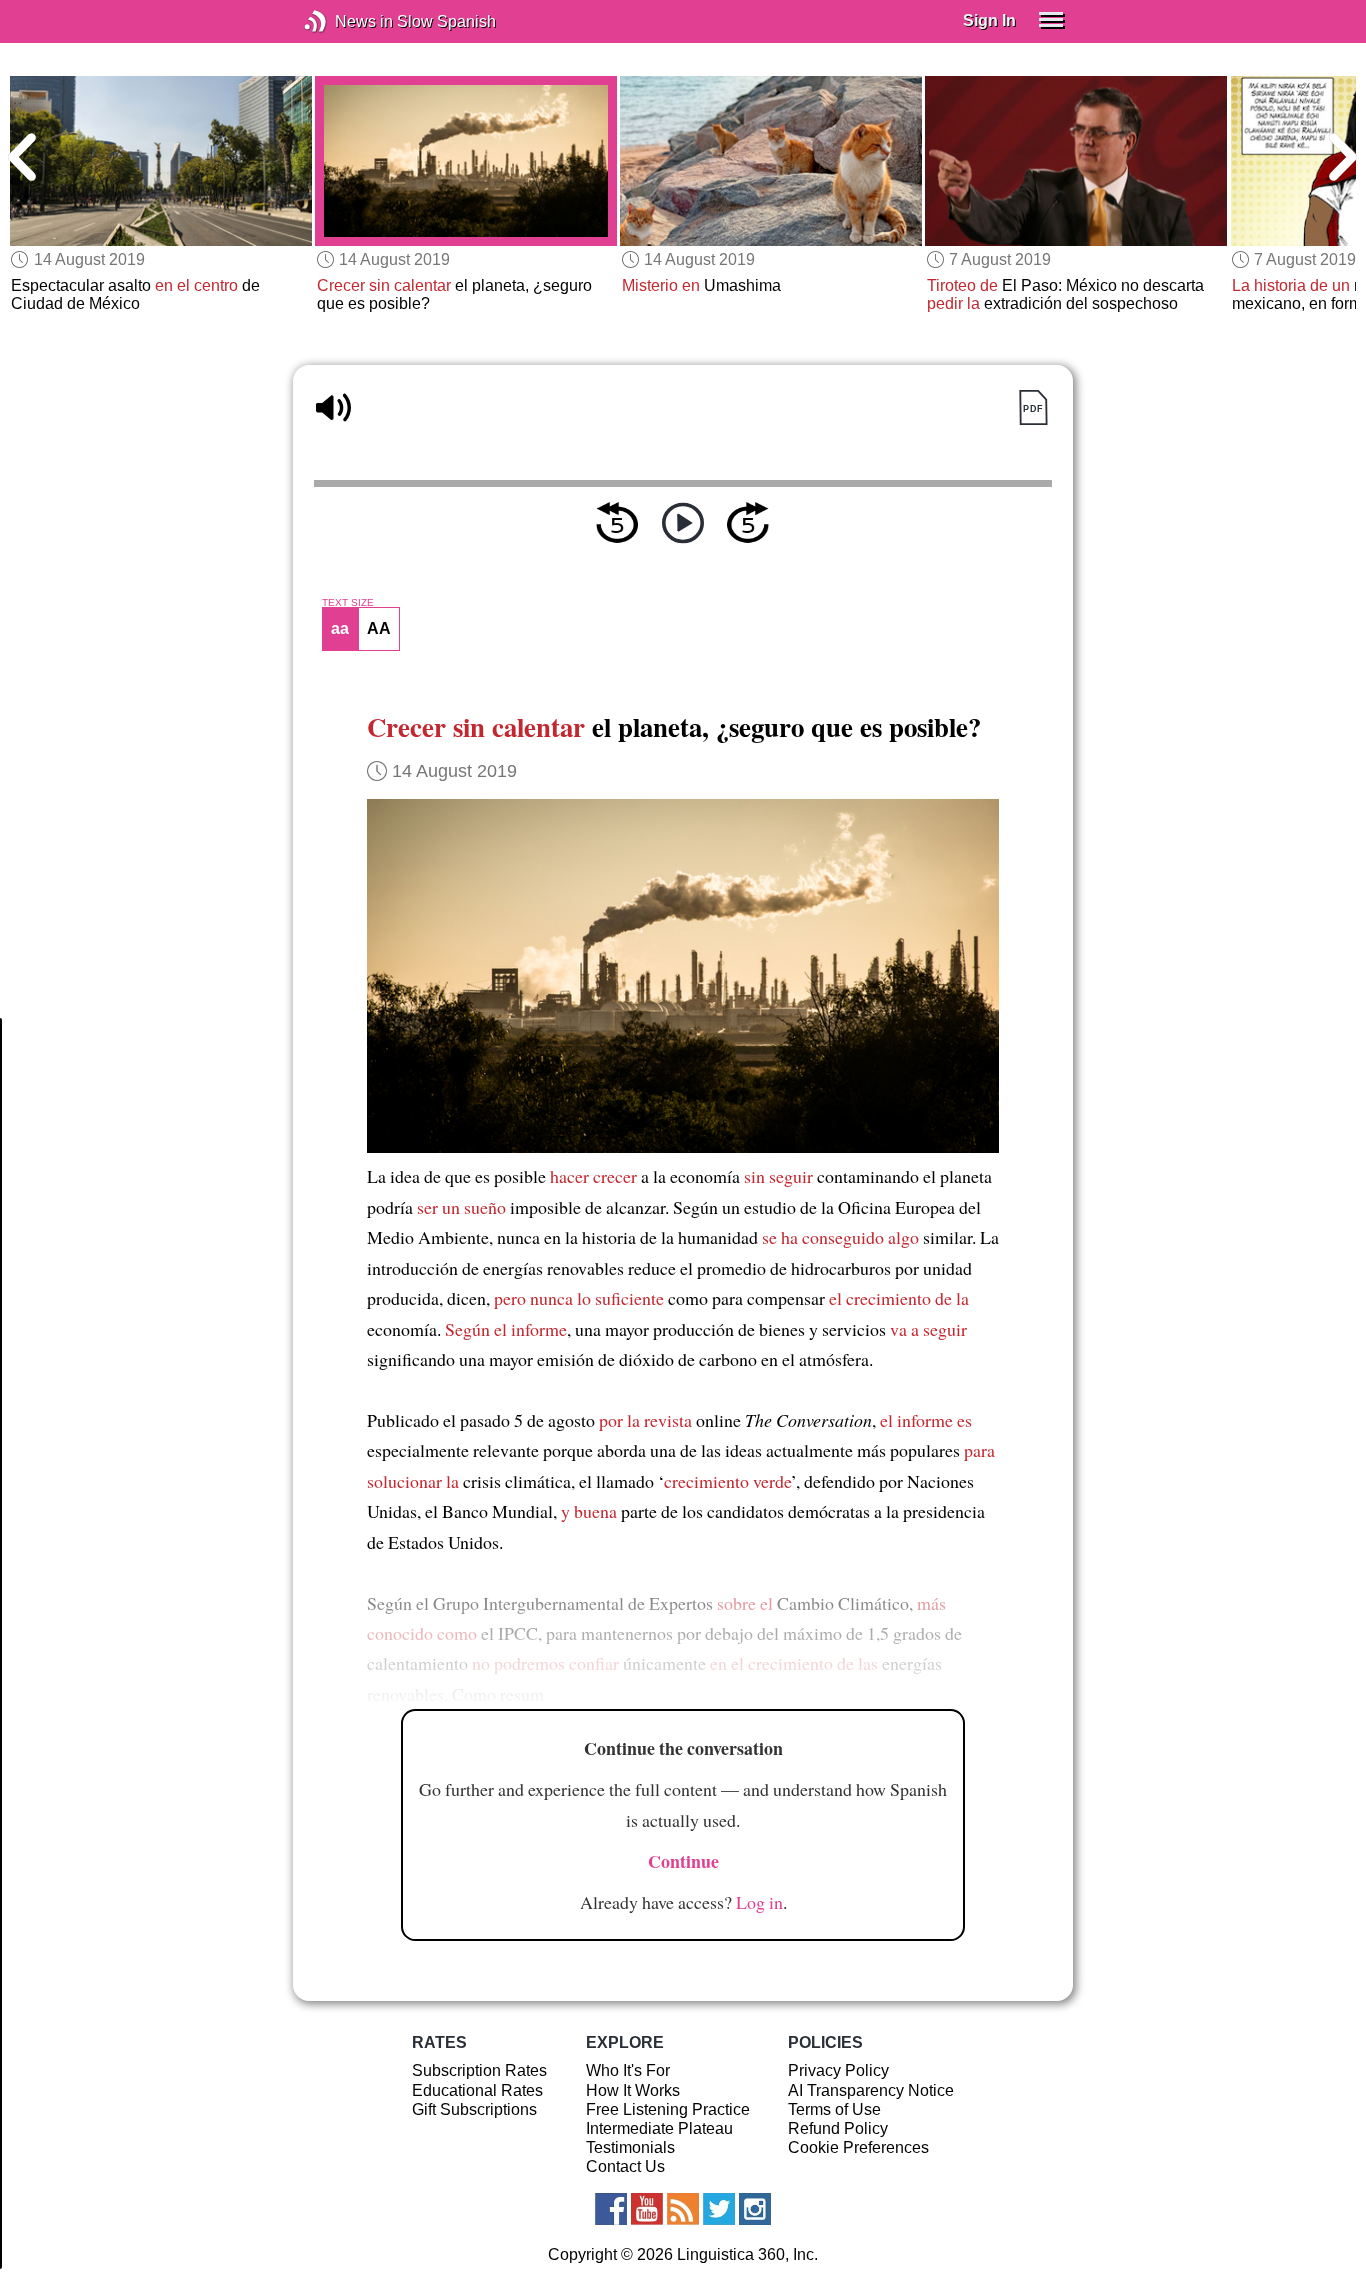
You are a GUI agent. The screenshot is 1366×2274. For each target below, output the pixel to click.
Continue (683, 1861)
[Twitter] (719, 2209)
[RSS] (683, 2209)
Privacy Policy (838, 2070)
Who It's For (628, 2070)
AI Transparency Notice (871, 2090)
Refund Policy (838, 2128)
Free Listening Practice (668, 2109)
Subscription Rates (479, 2070)
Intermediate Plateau (659, 2128)
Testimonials (630, 2147)
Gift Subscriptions (474, 2109)
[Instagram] (755, 2209)
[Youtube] (647, 2209)
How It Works (633, 2090)
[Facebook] (611, 2209)
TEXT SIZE (348, 603)
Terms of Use (834, 2109)
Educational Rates (477, 2090)
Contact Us (625, 2166)
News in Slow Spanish (345, 21)
